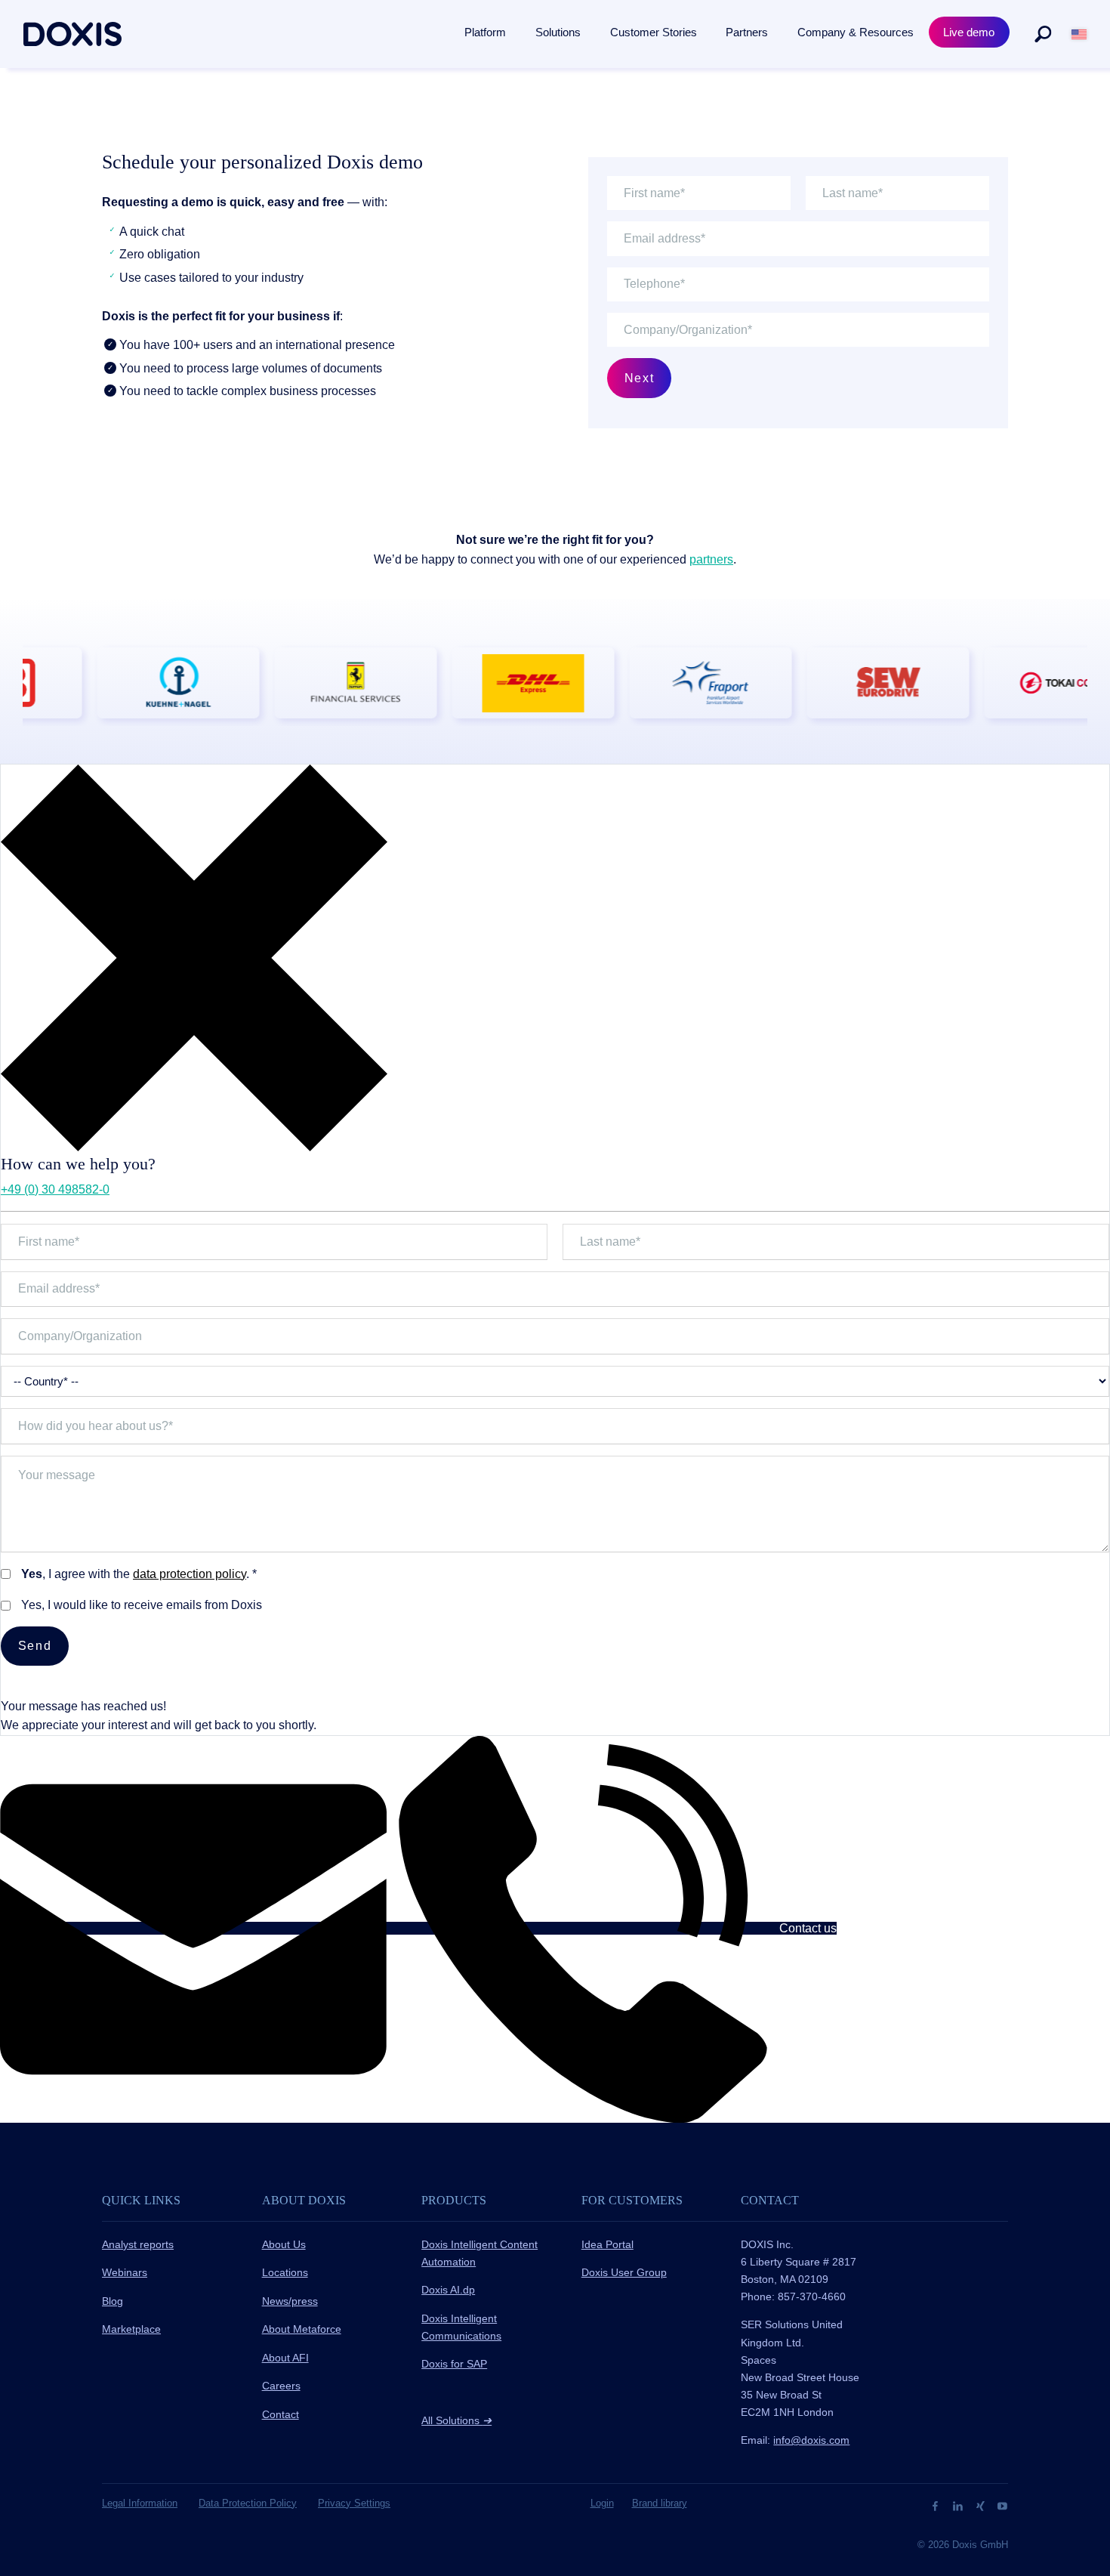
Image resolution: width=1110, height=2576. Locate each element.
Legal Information (140, 2503)
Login (602, 2503)
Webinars (125, 2272)
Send (35, 1646)
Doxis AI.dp (448, 2290)
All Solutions (456, 2420)
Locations (285, 2272)
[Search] (1043, 34)
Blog (113, 2301)
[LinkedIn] (959, 2505)
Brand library (660, 2503)
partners (711, 559)
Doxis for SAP (454, 2364)
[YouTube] (1002, 2505)
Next (639, 378)
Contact (281, 2414)
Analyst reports (138, 2244)
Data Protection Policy (248, 2503)
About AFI (285, 2358)
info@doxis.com (811, 2440)
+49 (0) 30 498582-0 (55, 1189)
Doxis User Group (624, 2272)
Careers (281, 2386)
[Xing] (982, 2505)
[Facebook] (937, 2505)
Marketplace (131, 2329)
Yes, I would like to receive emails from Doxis (142, 1605)
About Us (284, 2244)
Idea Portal (607, 2244)
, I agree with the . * (139, 1574)
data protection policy (190, 1574)
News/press (290, 2301)
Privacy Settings (354, 2503)
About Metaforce (302, 2329)
